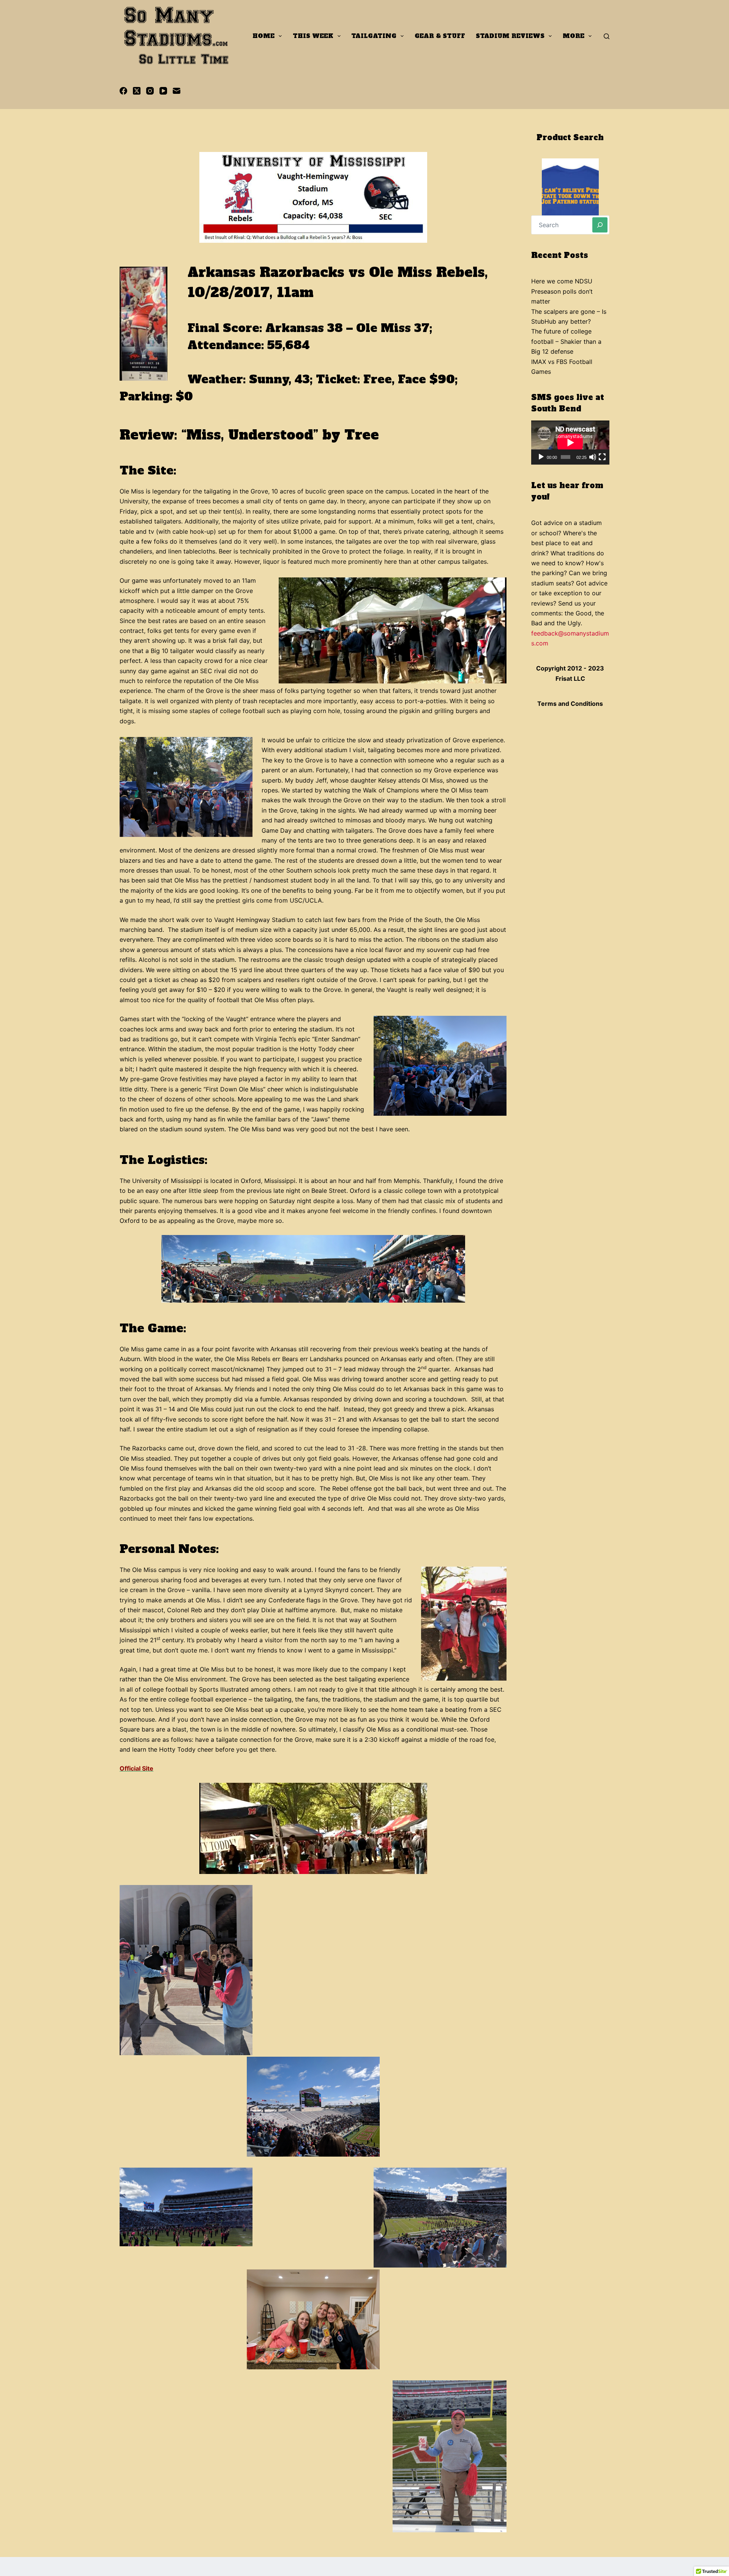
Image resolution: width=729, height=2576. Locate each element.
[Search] (607, 36)
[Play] (541, 457)
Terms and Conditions (570, 704)
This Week (313, 36)
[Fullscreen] (602, 457)
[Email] (177, 91)
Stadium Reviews (510, 36)
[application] (570, 443)
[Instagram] (150, 91)
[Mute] (593, 457)
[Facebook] (123, 91)
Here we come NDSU (562, 281)
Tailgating (374, 36)
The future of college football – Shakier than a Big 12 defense (566, 341)
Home (264, 36)
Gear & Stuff (440, 36)
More (574, 36)
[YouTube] (163, 91)
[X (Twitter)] (137, 91)
